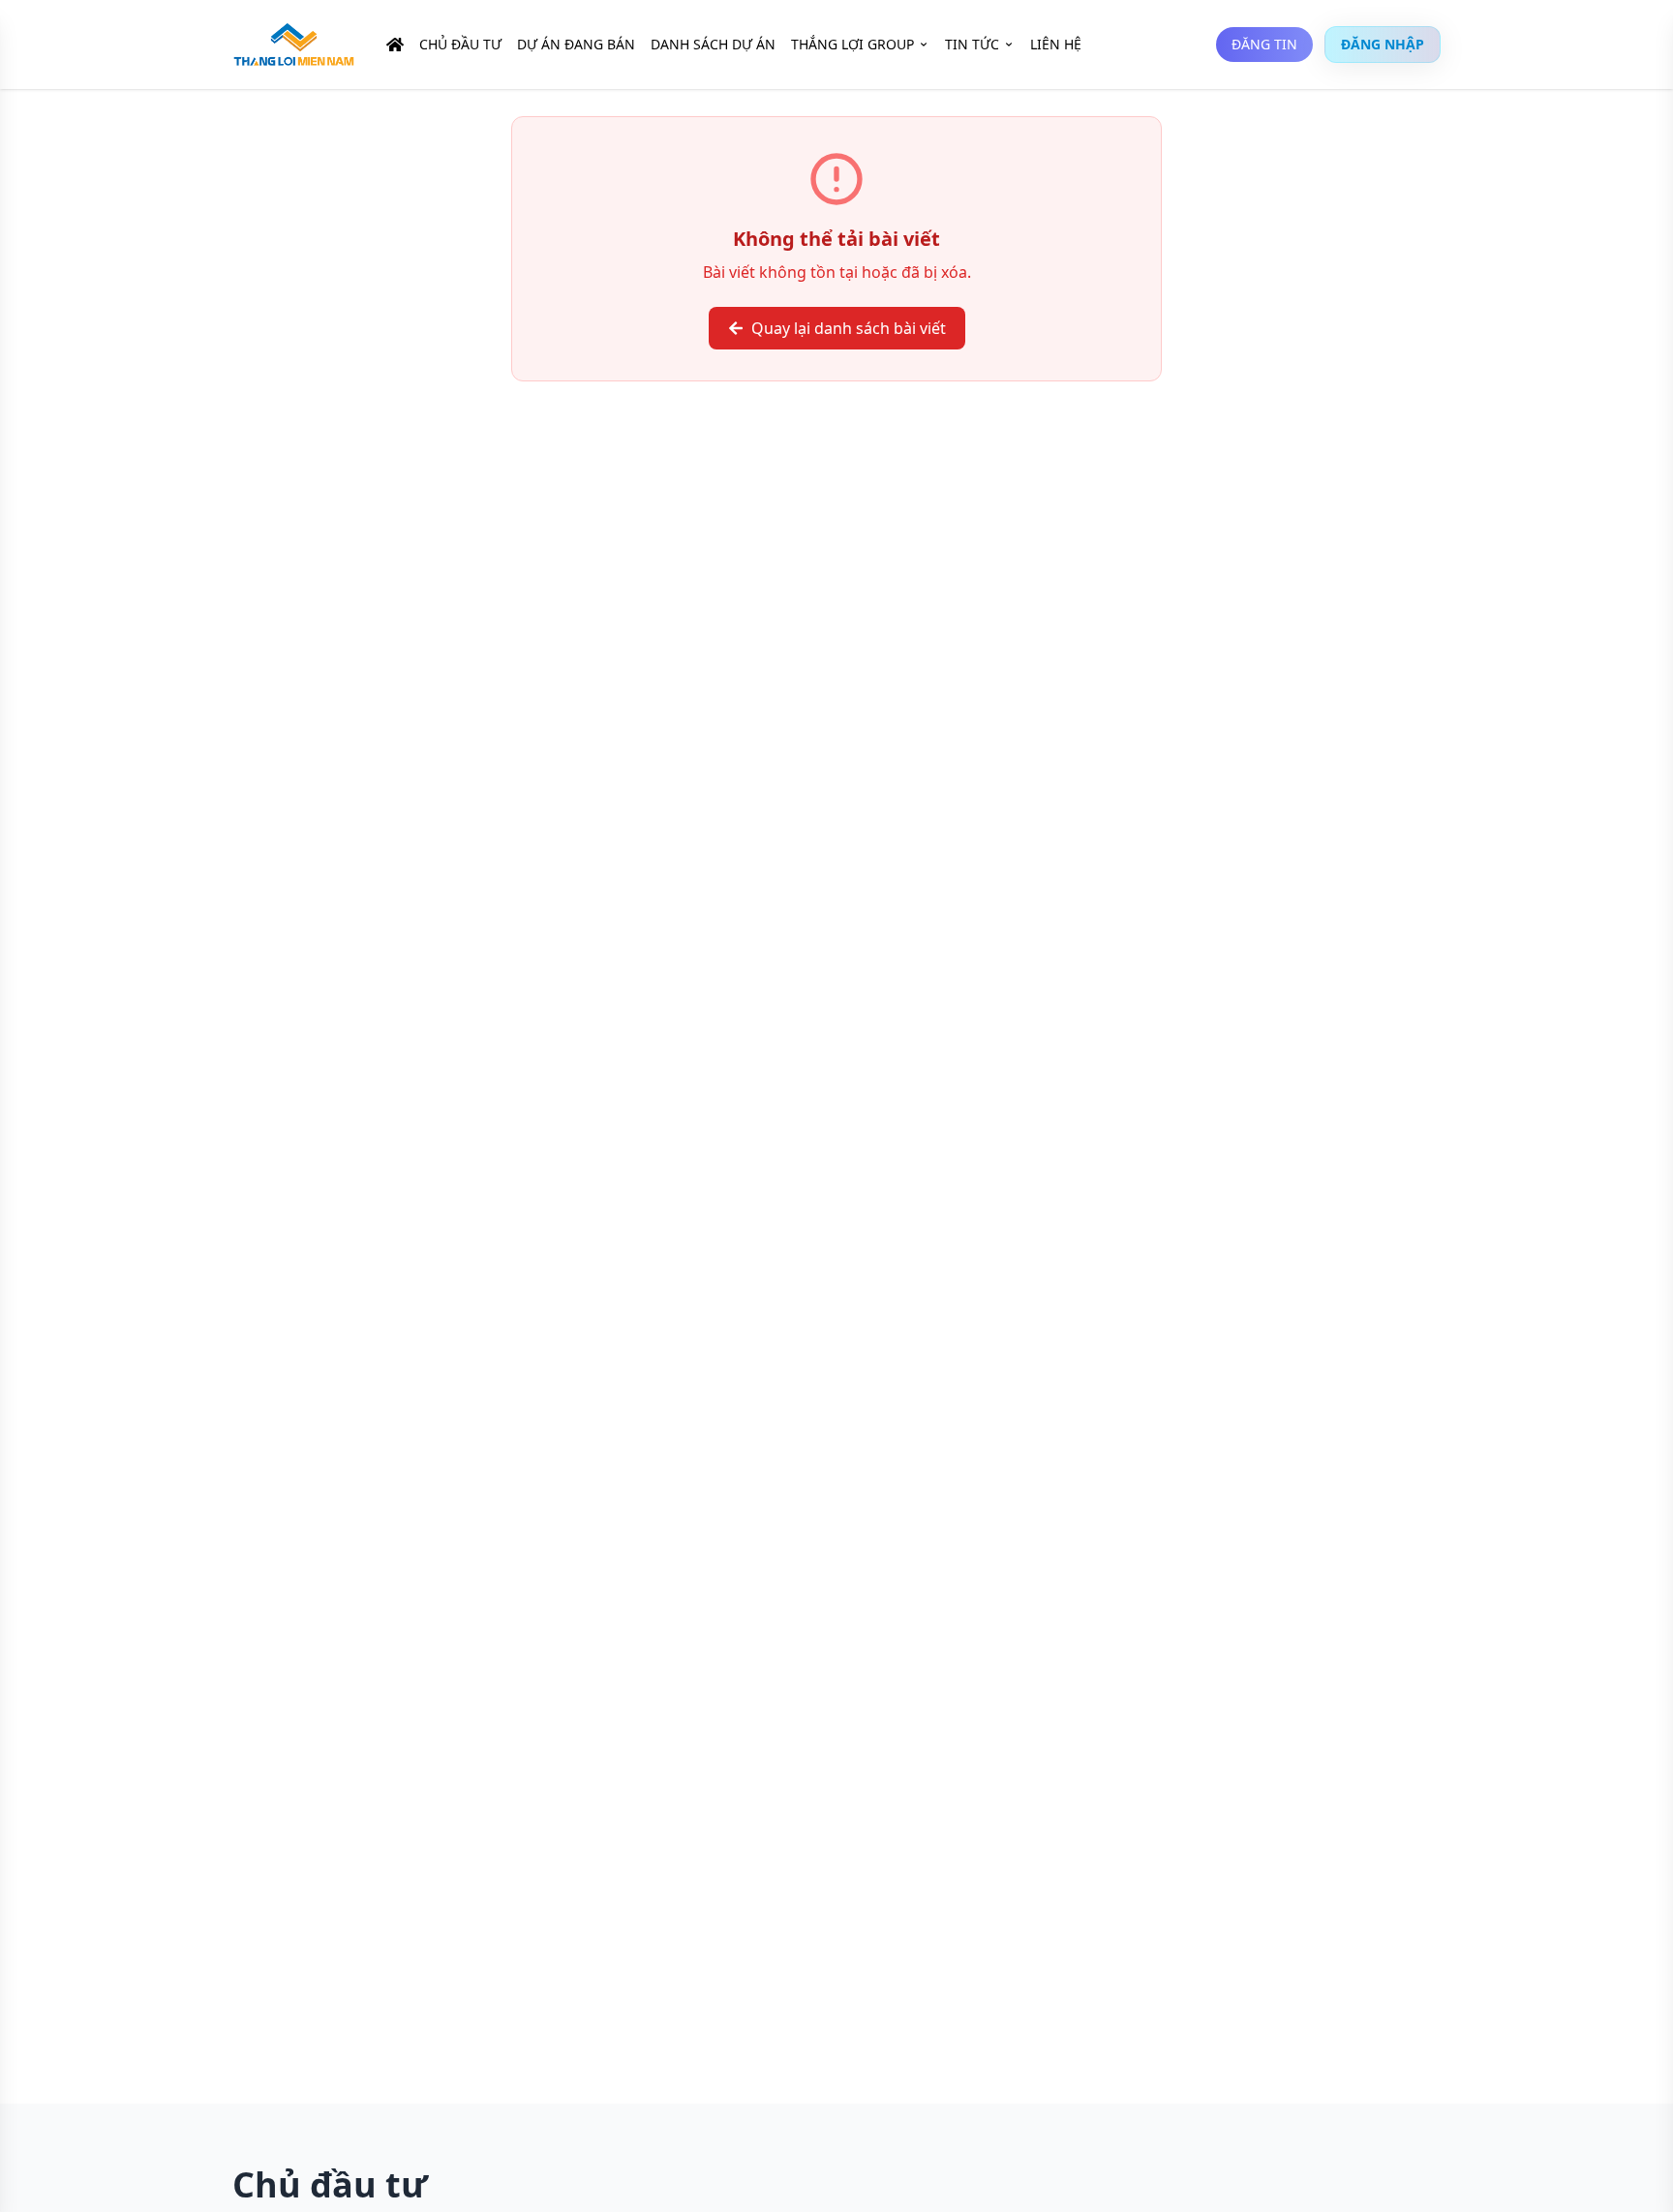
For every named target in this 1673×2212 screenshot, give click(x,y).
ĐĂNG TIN (1264, 44)
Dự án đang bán (576, 44)
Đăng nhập (1383, 44)
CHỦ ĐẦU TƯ (460, 44)
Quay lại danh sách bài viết (849, 328)
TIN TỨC (972, 44)
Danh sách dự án (713, 44)
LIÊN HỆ (1056, 44)
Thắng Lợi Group (852, 44)
